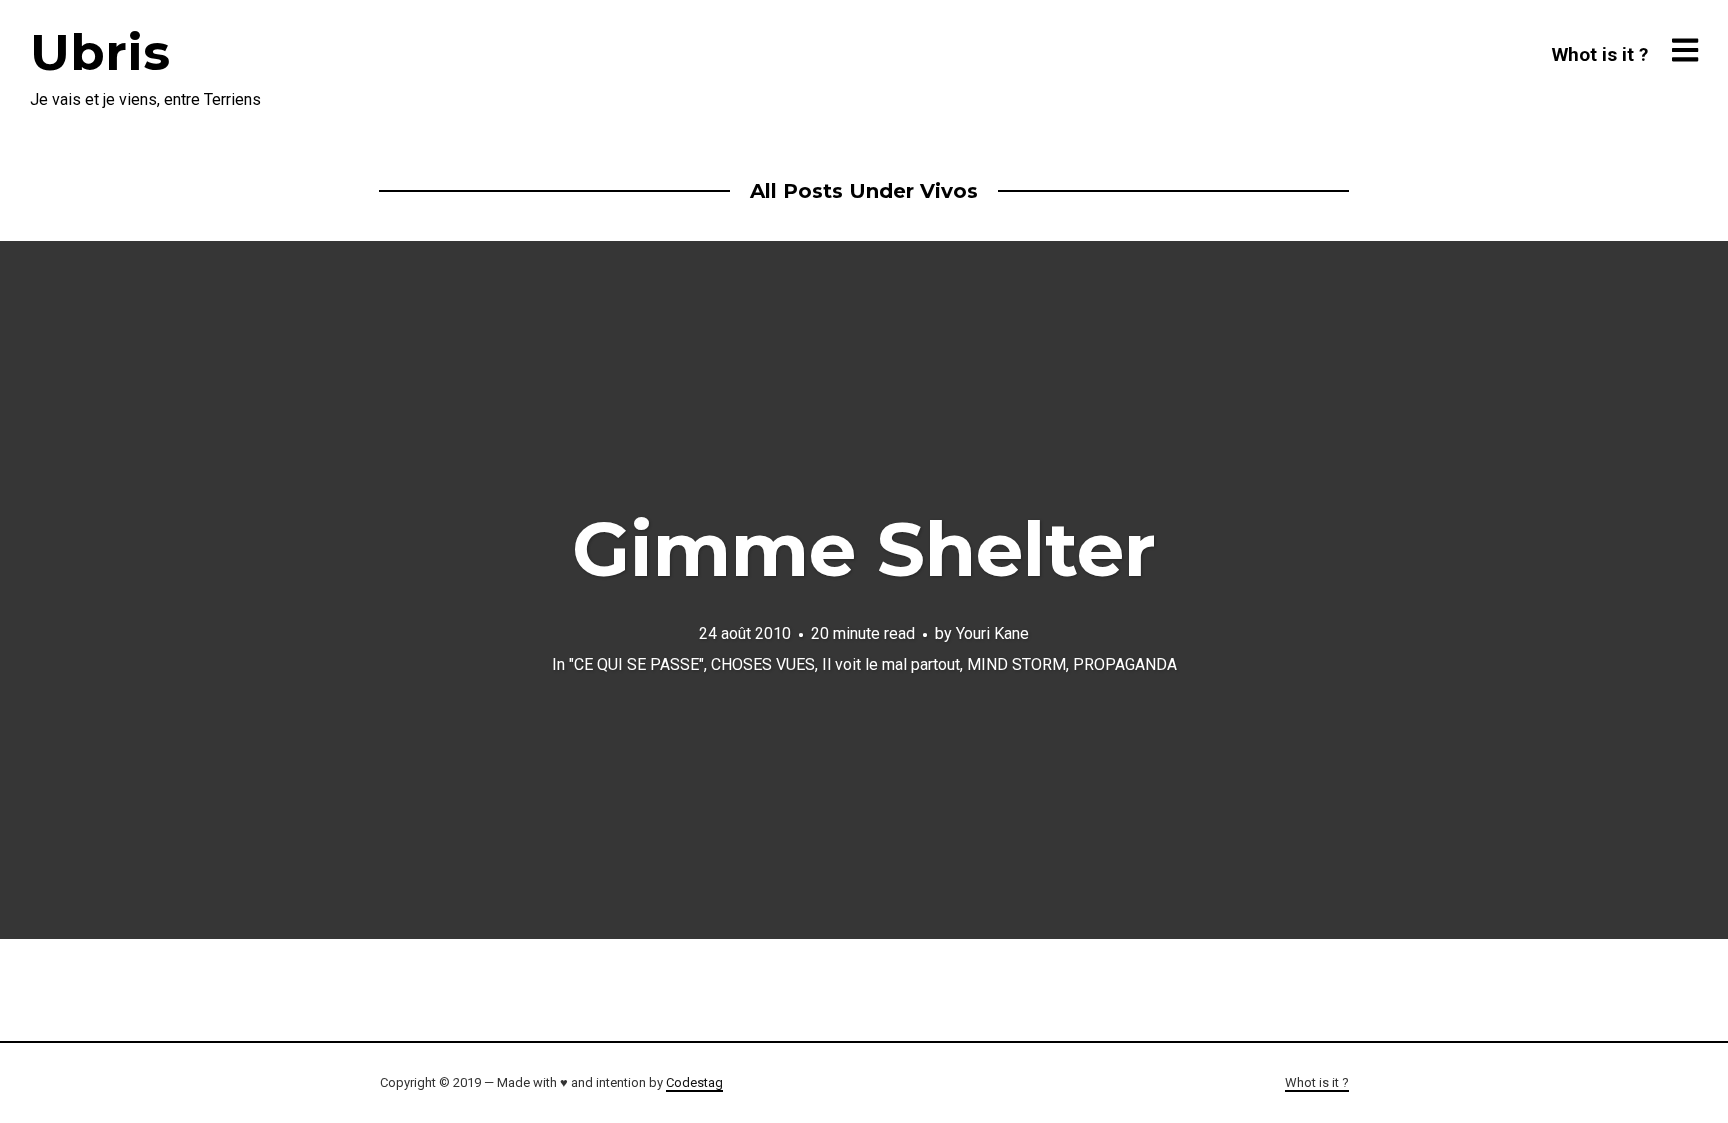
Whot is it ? (1600, 54)
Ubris (100, 52)
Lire (864, 590)
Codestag (694, 1082)
